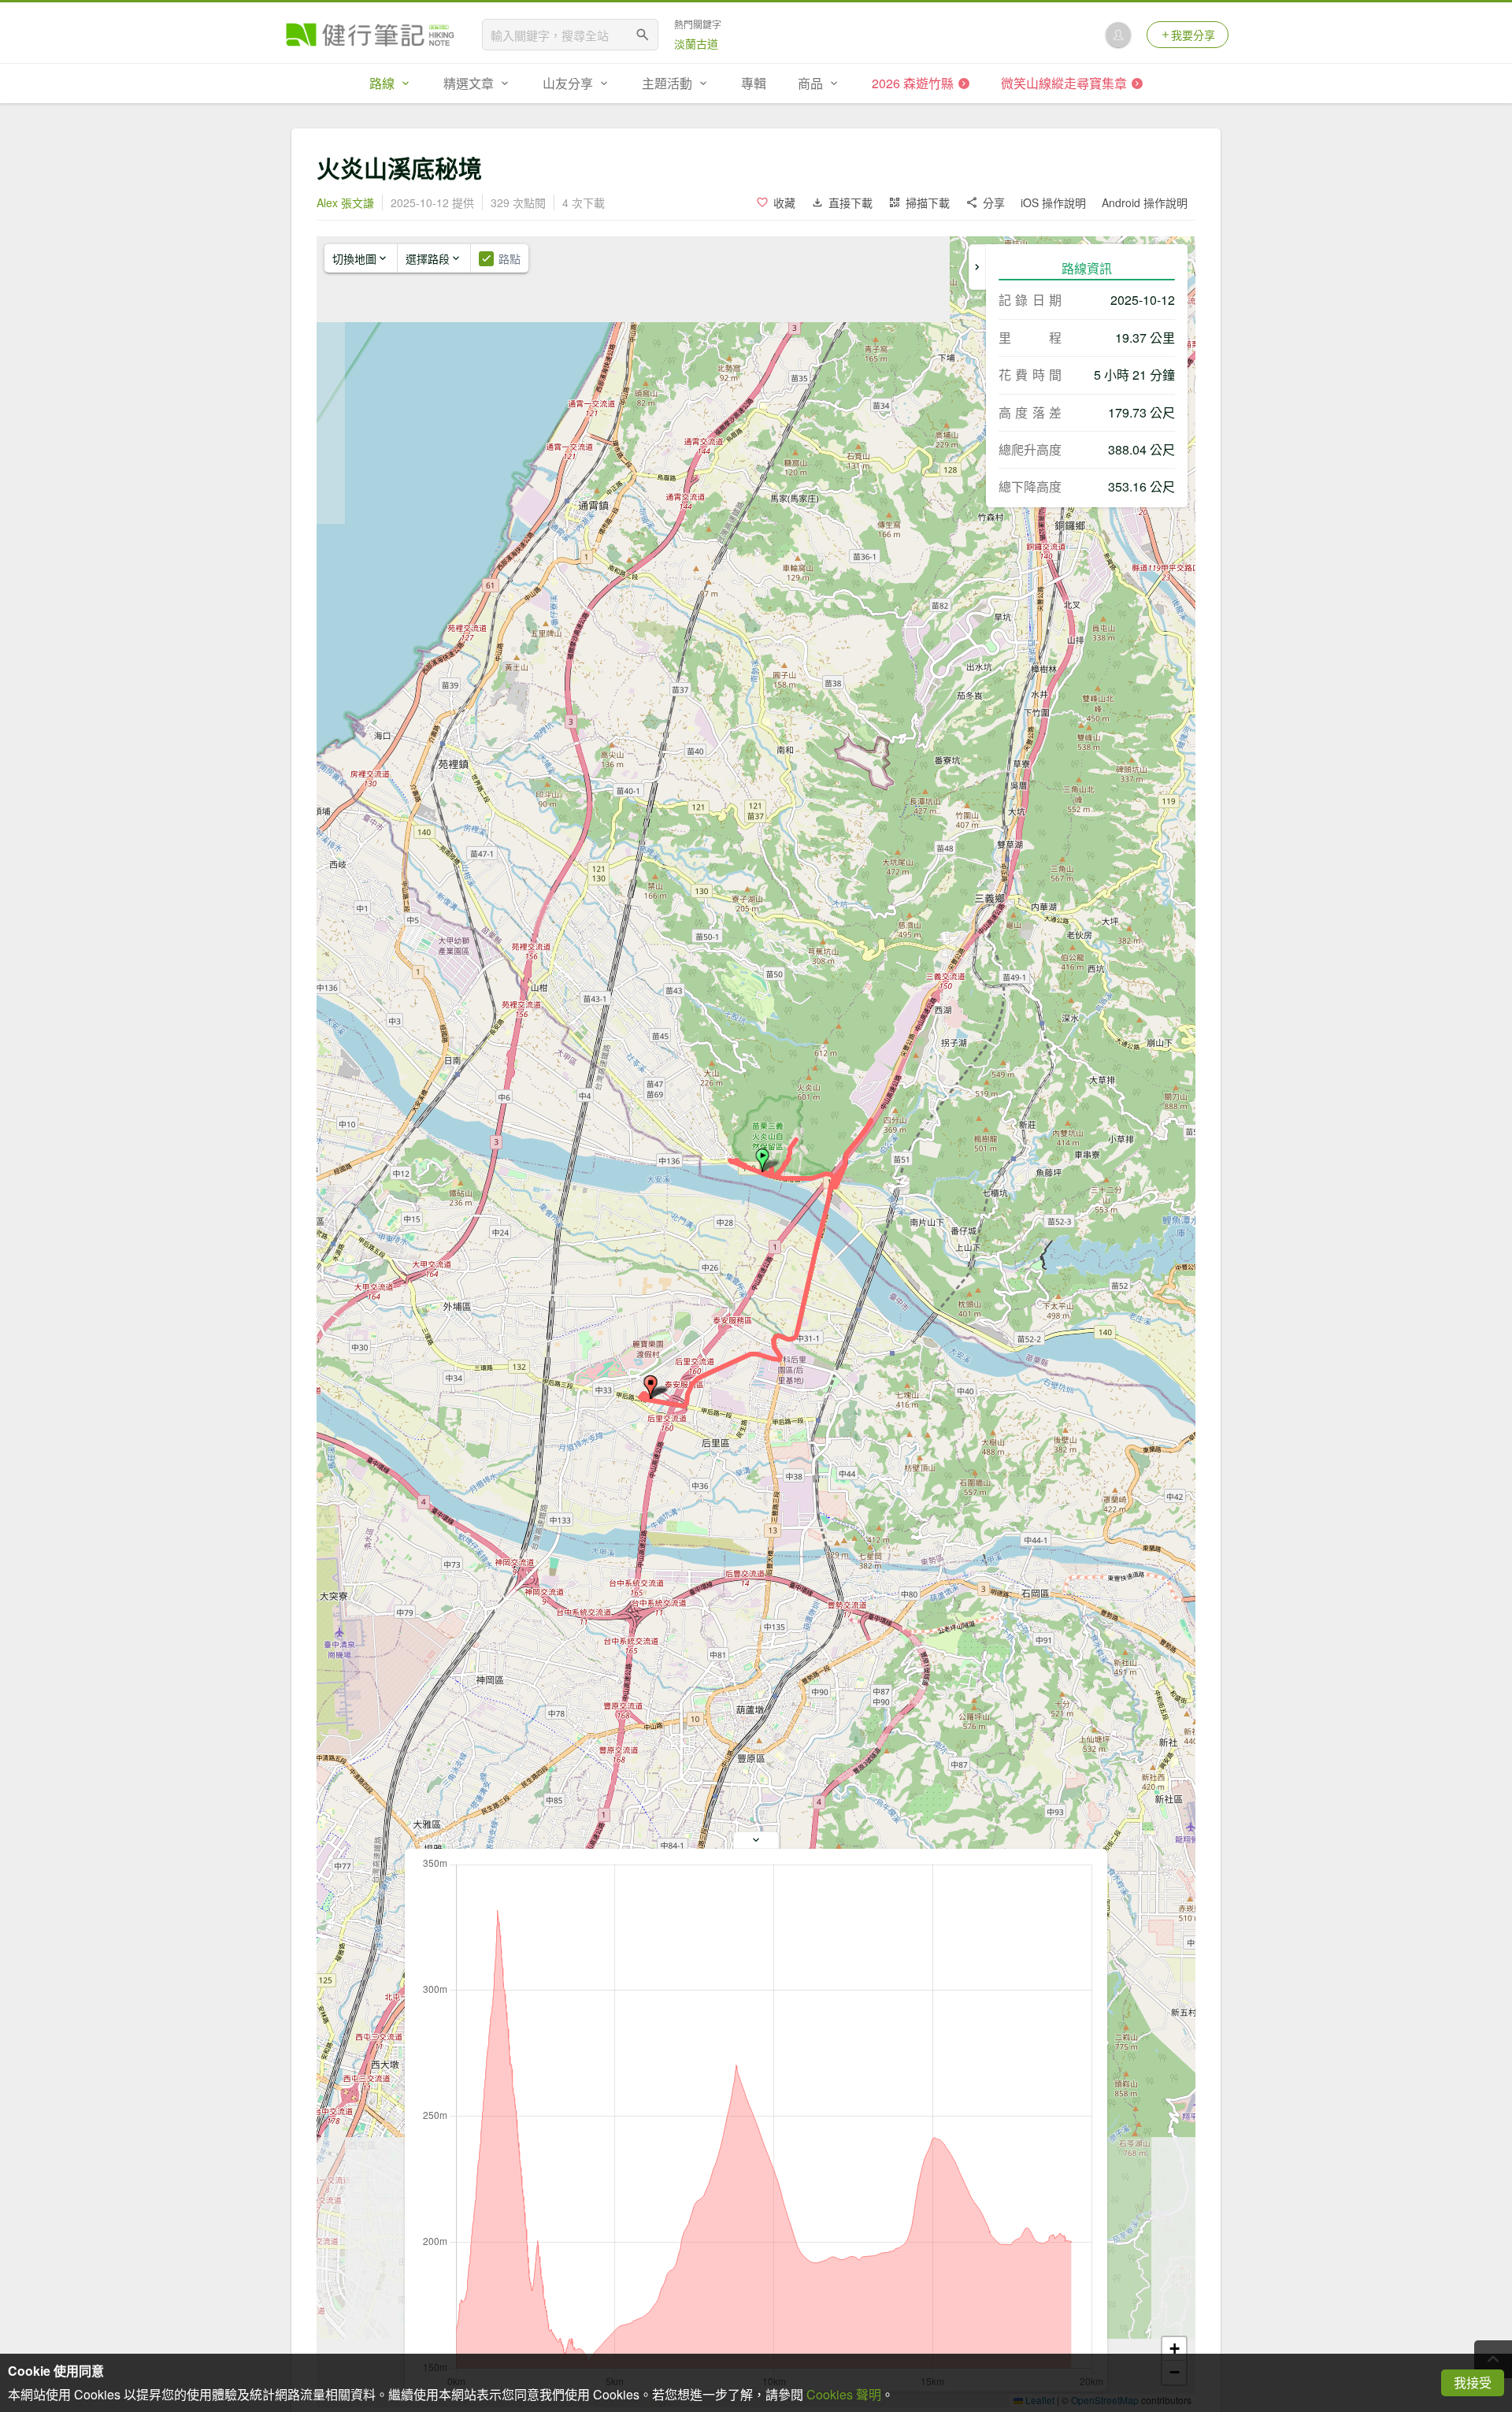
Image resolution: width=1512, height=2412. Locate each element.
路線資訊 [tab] (1087, 268)
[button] (762, 1160)
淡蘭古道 (696, 43)
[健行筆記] (370, 35)
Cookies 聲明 (844, 2394)
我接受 (1473, 2382)
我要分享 (1193, 35)
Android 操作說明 (1145, 202)
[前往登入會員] (1118, 35)
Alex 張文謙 (345, 202)
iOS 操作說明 (1053, 202)
